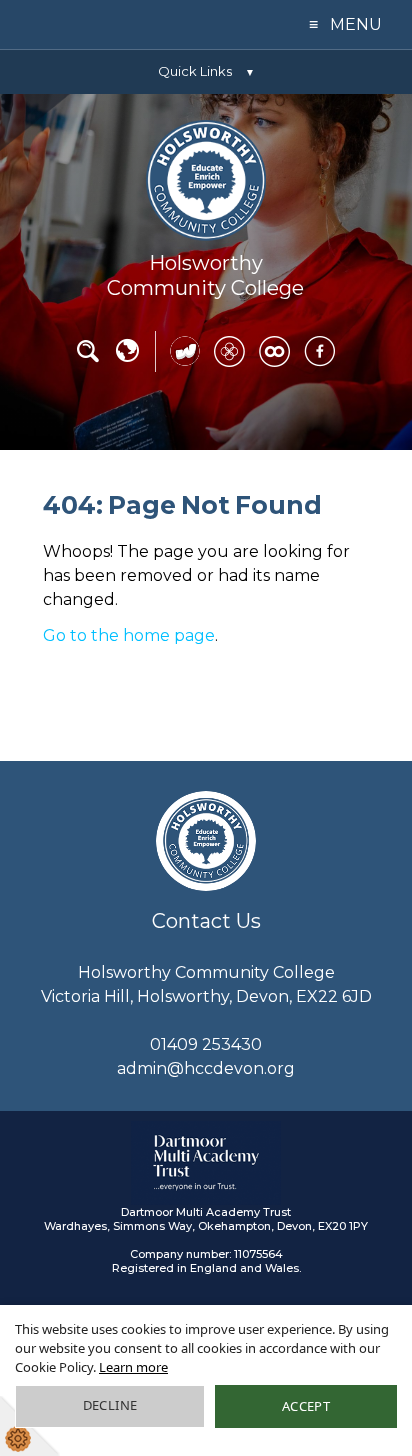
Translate (127, 358)
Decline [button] (110, 1405)
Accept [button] (306, 1406)
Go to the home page (129, 635)
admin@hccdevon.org (206, 1068)
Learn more (133, 1367)
